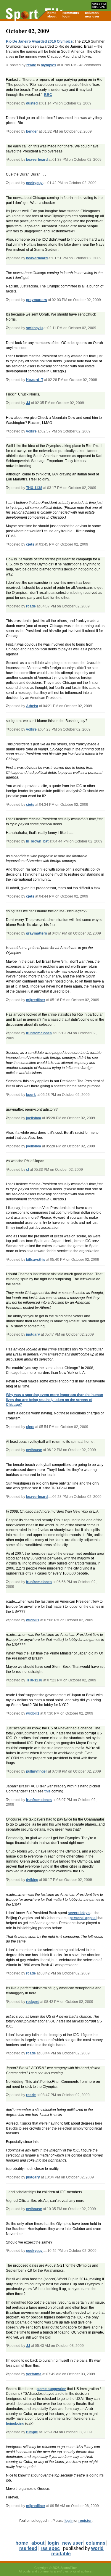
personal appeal (83, 1918)
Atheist (32, 706)
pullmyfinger (37, 1771)
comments (71, 13)
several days (79, 1913)
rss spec (50, 2548)
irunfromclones (39, 1033)
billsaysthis (36, 1260)
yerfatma (34, 2374)
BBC (48, 95)
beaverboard (37, 160)
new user (92, 16)
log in (69, 2521)
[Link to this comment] (7, 103)
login (66, 16)
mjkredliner (36, 1000)
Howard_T (35, 380)
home (52, 13)
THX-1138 (34, 488)
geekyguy (34, 183)
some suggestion (52, 2389)
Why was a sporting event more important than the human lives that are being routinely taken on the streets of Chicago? (54, 1400)
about (52, 16)
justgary (33, 1334)
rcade (31, 65)
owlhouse (34, 1450)
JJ (28, 403)
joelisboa (34, 1118)
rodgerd (33, 2002)
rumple (32, 2432)
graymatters (37, 300)
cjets (30, 544)
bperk (31, 1095)
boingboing (15, 2424)
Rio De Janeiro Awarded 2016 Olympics (39, 41)
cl (28, 1170)
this (48, 1791)
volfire (31, 431)
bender (32, 131)
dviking (32, 1880)
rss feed (28, 2548)
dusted (32, 103)
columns (92, 13)
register (85, 2521)
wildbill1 (33, 1620)
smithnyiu (34, 328)
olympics (49, 65)
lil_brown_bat (37, 841)
